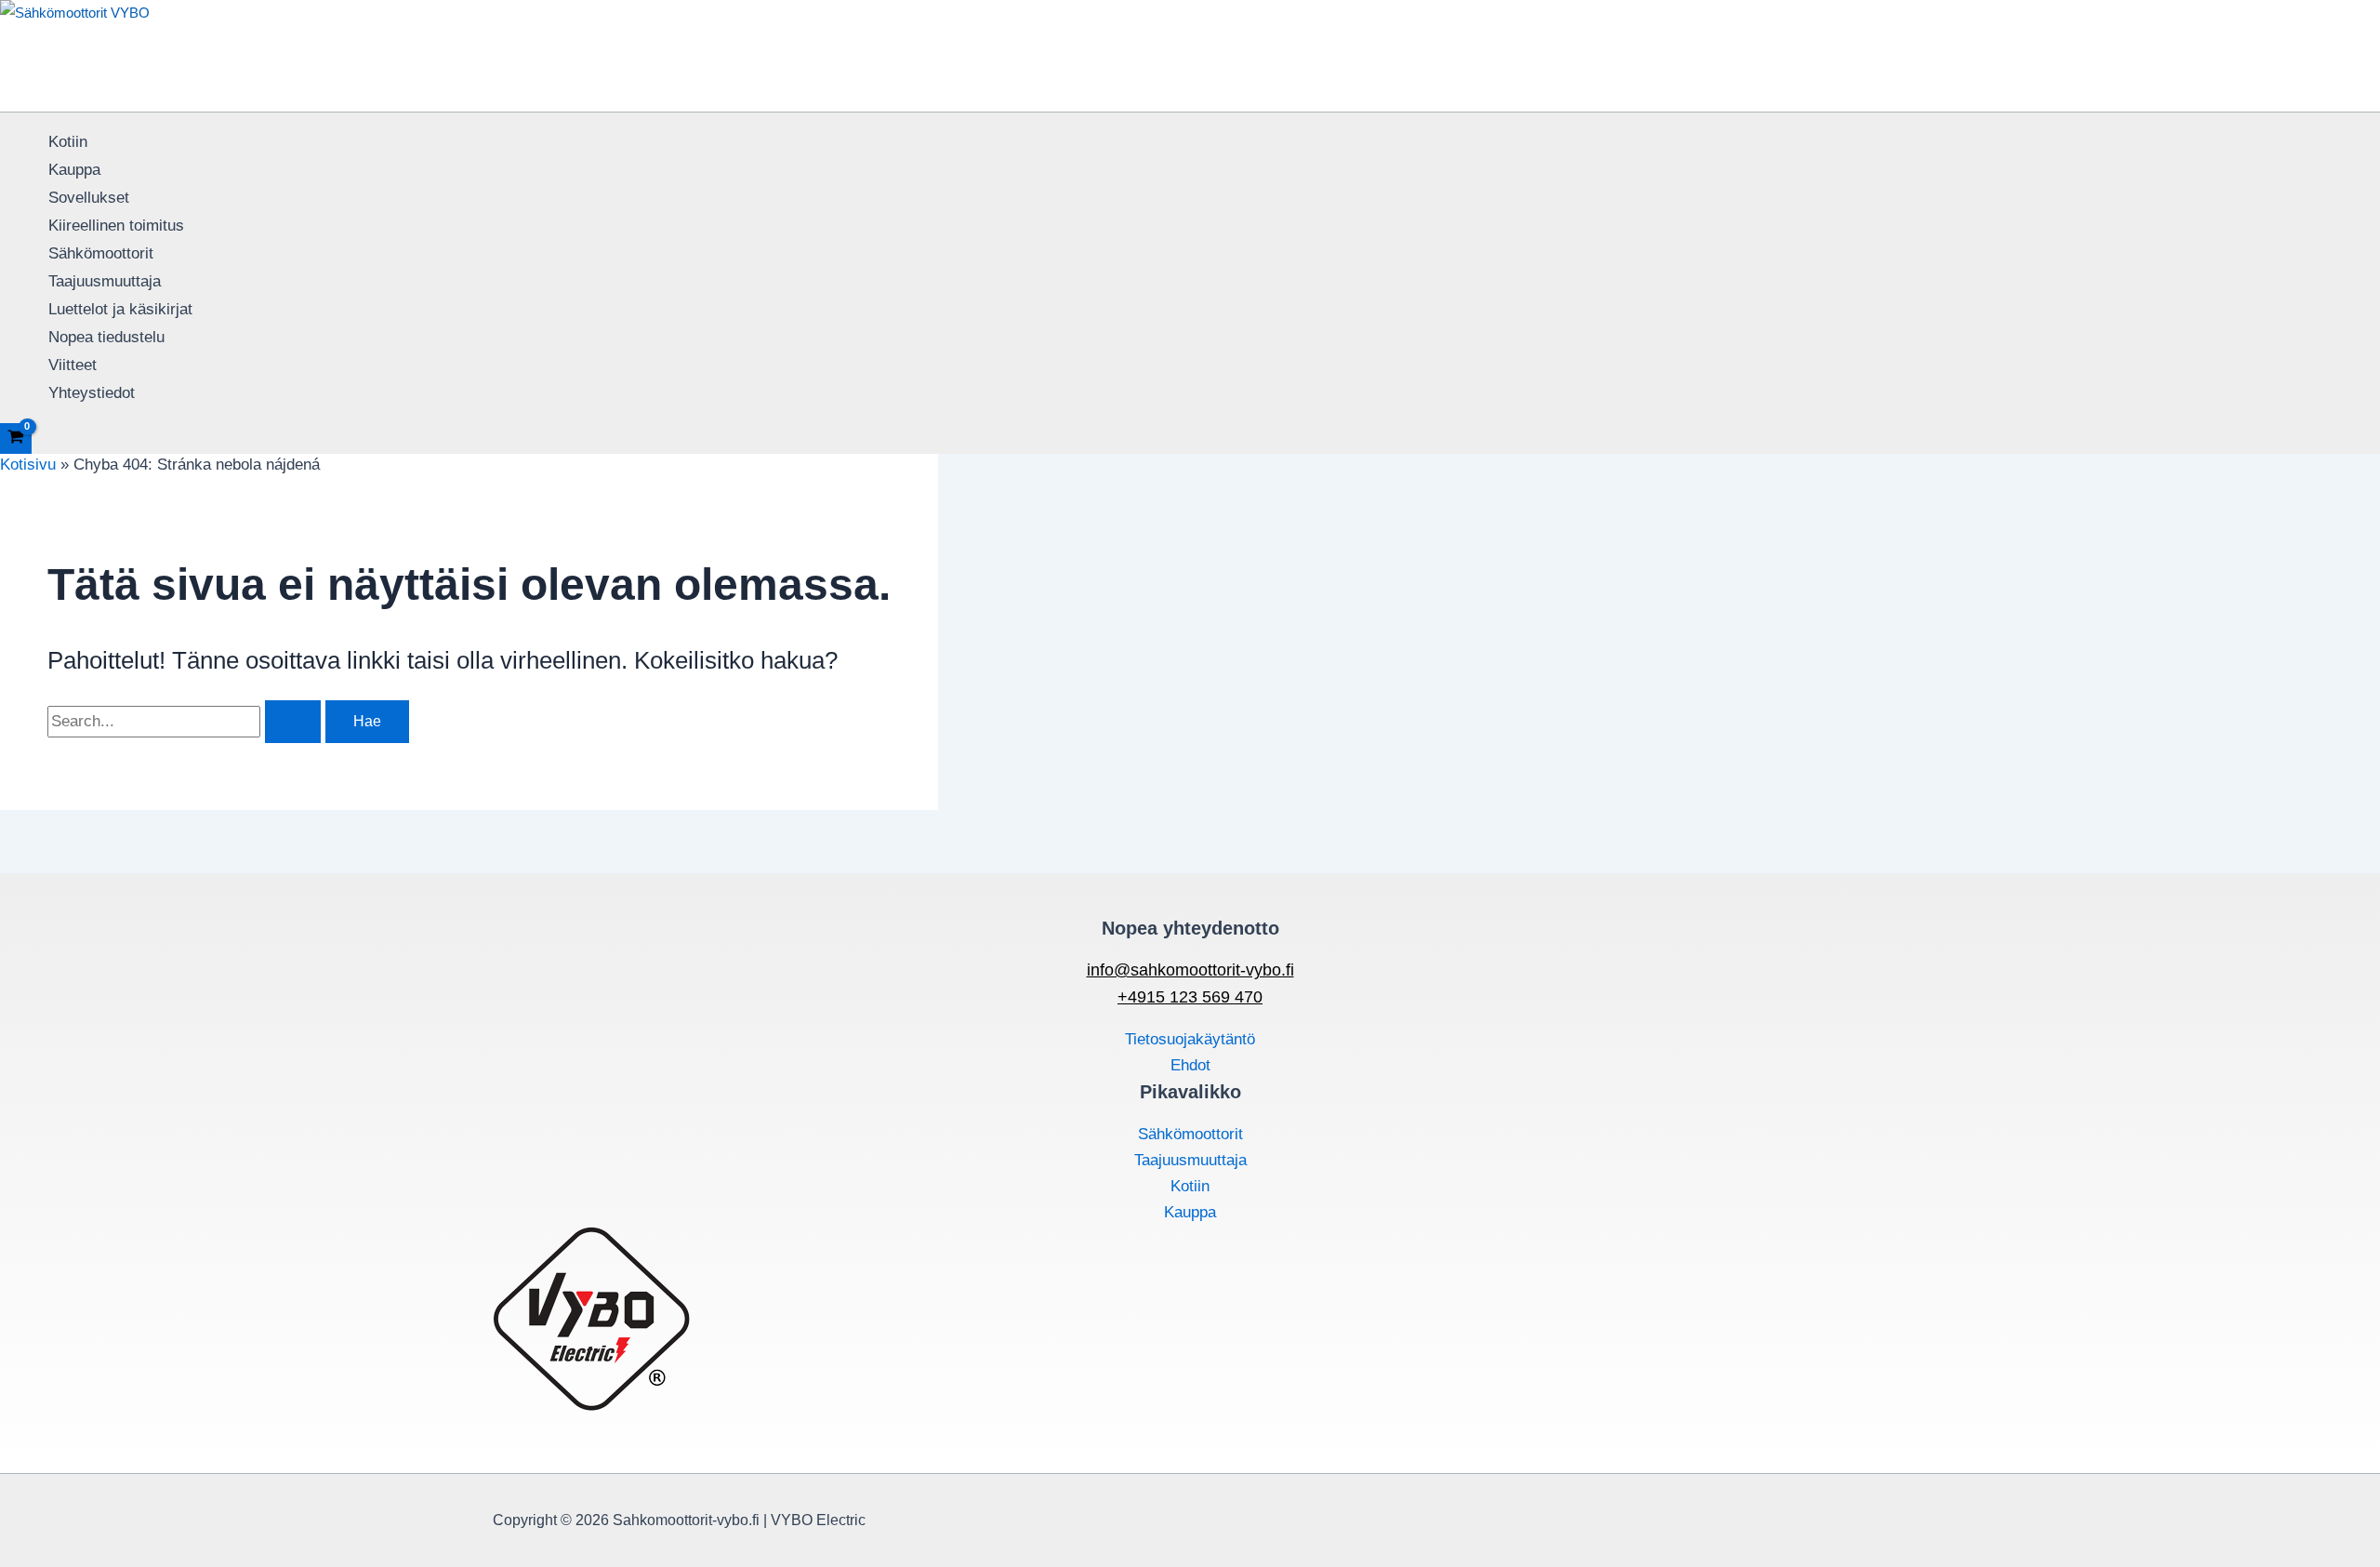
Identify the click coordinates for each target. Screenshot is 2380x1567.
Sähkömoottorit (101, 253)
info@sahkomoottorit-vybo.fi (1190, 970)
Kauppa (74, 170)
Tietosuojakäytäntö (1190, 1039)
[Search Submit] (293, 722)
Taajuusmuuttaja (105, 281)
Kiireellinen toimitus (116, 226)
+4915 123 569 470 (1190, 997)
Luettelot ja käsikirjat (120, 309)
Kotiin (68, 142)
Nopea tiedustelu (106, 337)
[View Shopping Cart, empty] (16, 438)
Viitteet (73, 365)
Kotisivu (28, 465)
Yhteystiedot (92, 393)
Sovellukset (89, 198)
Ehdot (1190, 1065)
